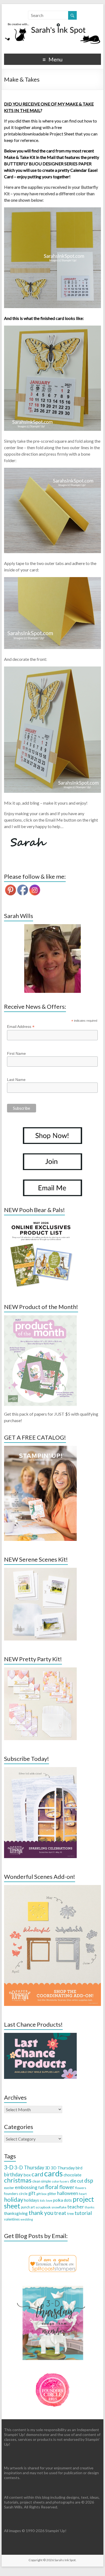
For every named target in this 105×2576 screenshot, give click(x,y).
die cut (77, 2181)
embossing (26, 2187)
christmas (18, 2180)
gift (32, 2193)
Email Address (21, 1027)
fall (41, 2187)
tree (70, 2214)
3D (48, 2168)
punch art (28, 2207)
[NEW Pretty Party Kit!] (40, 1670)
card (37, 2174)
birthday (13, 2174)
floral (52, 2187)
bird (79, 2168)
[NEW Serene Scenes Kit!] (40, 1570)
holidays (31, 2200)
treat (60, 2213)
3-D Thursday (29, 2167)
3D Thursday (63, 2168)
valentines (12, 2219)
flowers (81, 2188)
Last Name (16, 1080)
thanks (90, 2207)
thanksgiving (16, 2213)
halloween (68, 2193)
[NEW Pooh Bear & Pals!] (40, 1221)
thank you (41, 2213)
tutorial (83, 2213)
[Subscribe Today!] (40, 1770)
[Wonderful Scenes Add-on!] (52, 1888)
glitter (52, 2194)
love (49, 2200)
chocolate (72, 2175)
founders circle (16, 2194)
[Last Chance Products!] (40, 2035)
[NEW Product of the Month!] (40, 1318)
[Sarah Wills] (52, 959)
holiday (14, 2199)
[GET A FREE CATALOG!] (40, 1448)
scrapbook (43, 2207)
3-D (9, 2167)
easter (9, 2188)
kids (43, 2200)
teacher (76, 2207)
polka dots (62, 2200)
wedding (27, 2219)
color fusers (60, 2181)
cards (53, 2173)
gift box (41, 2194)
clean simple (42, 2181)
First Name (16, 1053)
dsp (89, 2180)
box (27, 2175)
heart (83, 2194)
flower (67, 2187)
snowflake (59, 2207)
